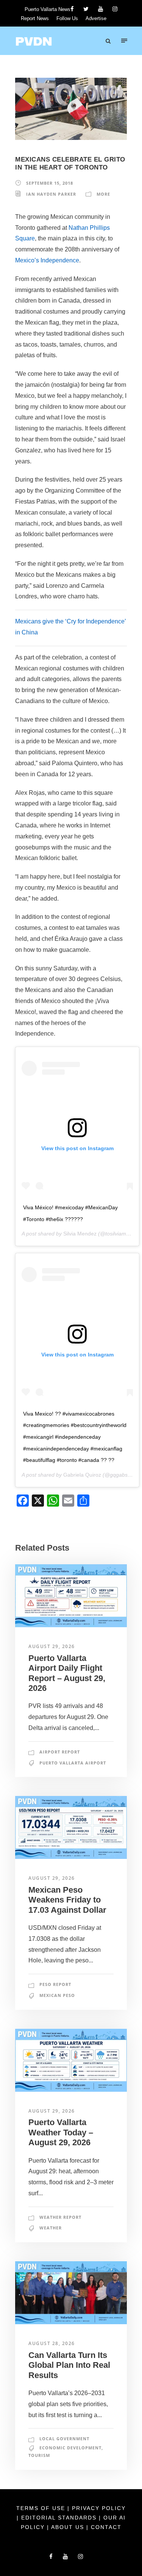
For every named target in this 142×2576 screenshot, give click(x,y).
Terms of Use (42, 2508)
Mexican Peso (57, 1995)
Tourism (39, 2455)
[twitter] (86, 9)
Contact (106, 2527)
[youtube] (101, 9)
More (103, 194)
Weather (51, 2228)
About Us (69, 2527)
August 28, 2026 (52, 2343)
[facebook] (72, 9)
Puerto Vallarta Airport (73, 1763)
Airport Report (60, 1752)
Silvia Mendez (80, 1234)
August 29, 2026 (52, 1646)
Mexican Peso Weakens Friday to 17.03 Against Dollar (67, 1900)
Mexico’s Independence (47, 260)
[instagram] (115, 9)
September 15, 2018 (50, 183)
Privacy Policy (99, 2508)
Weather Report (60, 2217)
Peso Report (55, 1984)
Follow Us (67, 18)
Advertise (96, 18)
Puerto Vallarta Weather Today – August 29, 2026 (61, 2132)
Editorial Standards (60, 2518)
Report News (35, 18)
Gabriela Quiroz (82, 1475)
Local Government (64, 2439)
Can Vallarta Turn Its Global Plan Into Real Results (69, 2365)
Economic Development (70, 2448)
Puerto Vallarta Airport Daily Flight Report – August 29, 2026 (67, 1673)
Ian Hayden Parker (51, 194)
